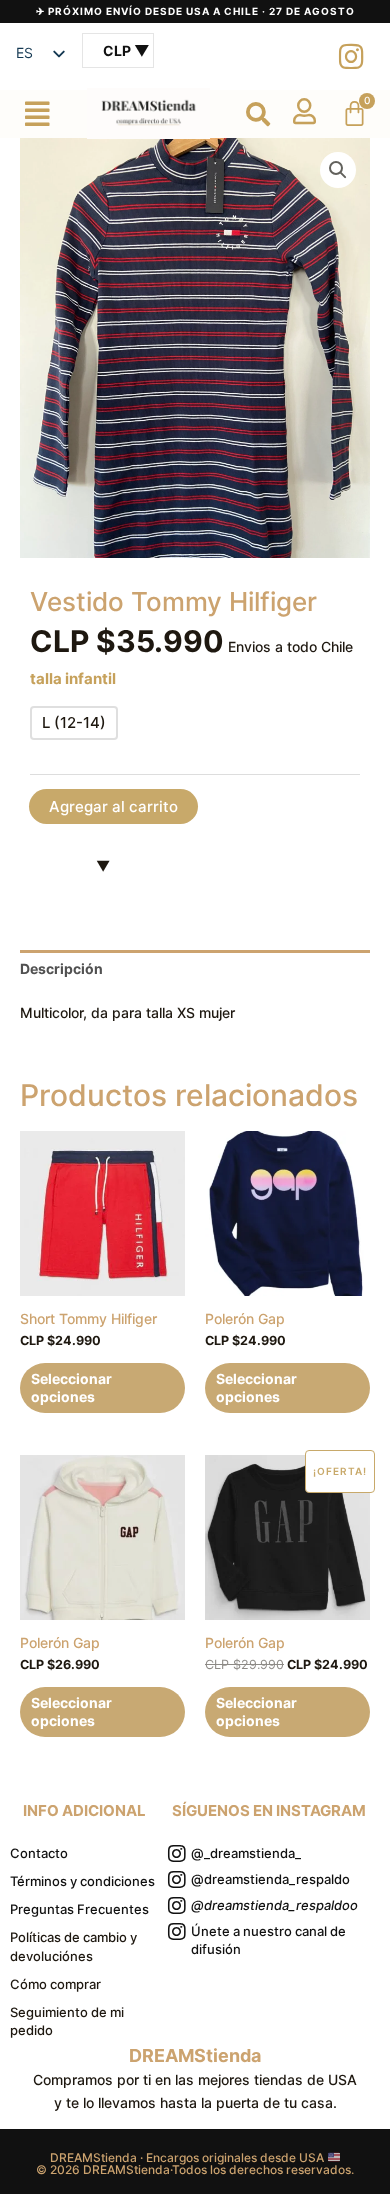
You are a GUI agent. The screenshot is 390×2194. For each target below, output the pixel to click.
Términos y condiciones (82, 1881)
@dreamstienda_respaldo (270, 1879)
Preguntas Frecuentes (79, 1909)
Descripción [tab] (61, 968)
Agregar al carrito (113, 806)
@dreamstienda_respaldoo (274, 1905)
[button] (37, 114)
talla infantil (73, 678)
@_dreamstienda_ (246, 1853)
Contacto (39, 1853)
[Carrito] (354, 113)
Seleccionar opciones (71, 1387)
